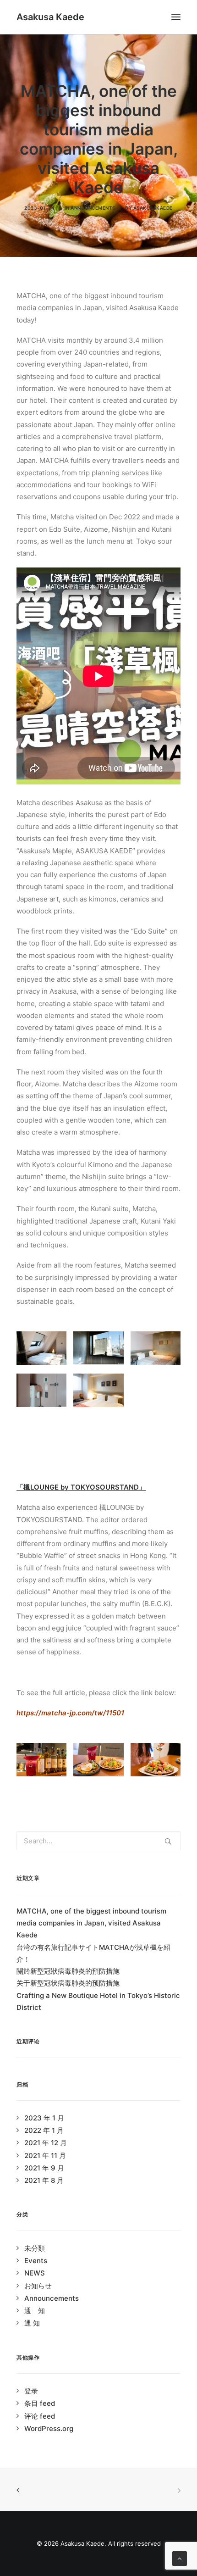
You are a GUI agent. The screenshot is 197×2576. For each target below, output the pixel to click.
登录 (31, 2391)
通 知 (35, 2311)
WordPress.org (49, 2429)
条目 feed (40, 2403)
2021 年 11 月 (45, 2156)
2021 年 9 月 (44, 2168)
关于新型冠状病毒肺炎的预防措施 (68, 1983)
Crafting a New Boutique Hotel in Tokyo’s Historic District (98, 2001)
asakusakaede (153, 208)
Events (36, 2261)
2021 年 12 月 (46, 2143)
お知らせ (38, 2286)
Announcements (93, 208)
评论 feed (40, 2416)
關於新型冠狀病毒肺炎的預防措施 (68, 1971)
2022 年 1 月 (44, 2130)
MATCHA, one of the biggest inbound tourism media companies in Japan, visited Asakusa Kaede (91, 1923)
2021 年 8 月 (44, 2180)
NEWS (35, 2273)
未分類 (35, 2248)
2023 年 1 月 (44, 2118)
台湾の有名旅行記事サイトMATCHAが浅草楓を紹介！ (93, 1953)
